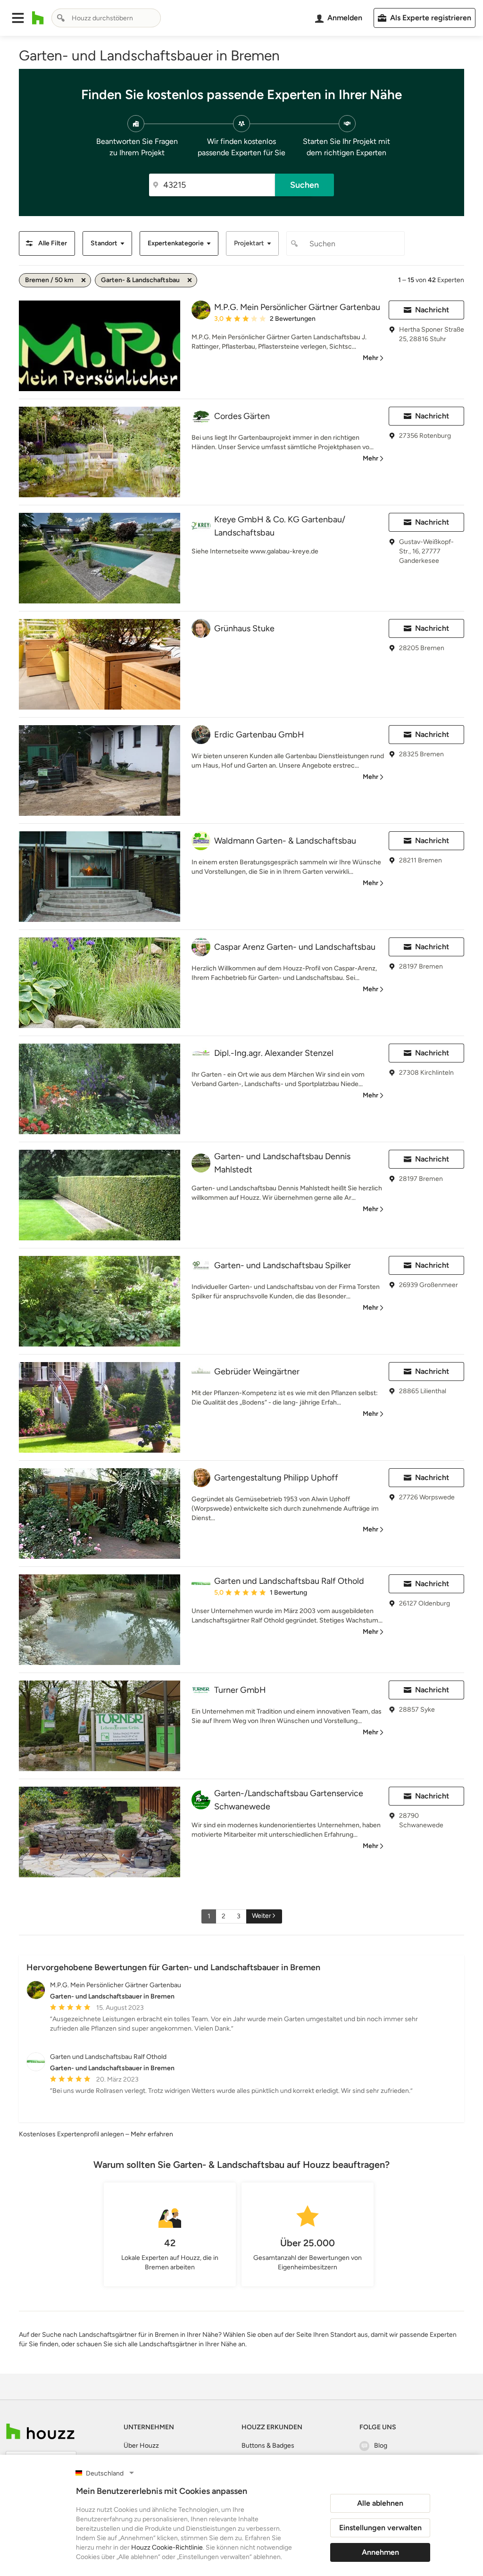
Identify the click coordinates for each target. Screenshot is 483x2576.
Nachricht (432, 310)
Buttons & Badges (268, 2446)
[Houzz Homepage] (38, 18)
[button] (18, 18)
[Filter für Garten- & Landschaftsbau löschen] (190, 280)
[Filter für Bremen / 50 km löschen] (83, 280)
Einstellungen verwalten (380, 2528)
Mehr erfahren (152, 2134)
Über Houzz (141, 2446)
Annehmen (380, 2552)
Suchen (304, 185)
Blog (381, 2446)
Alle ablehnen (380, 2503)
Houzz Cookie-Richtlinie (167, 2547)
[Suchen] (61, 18)
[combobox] (106, 18)
